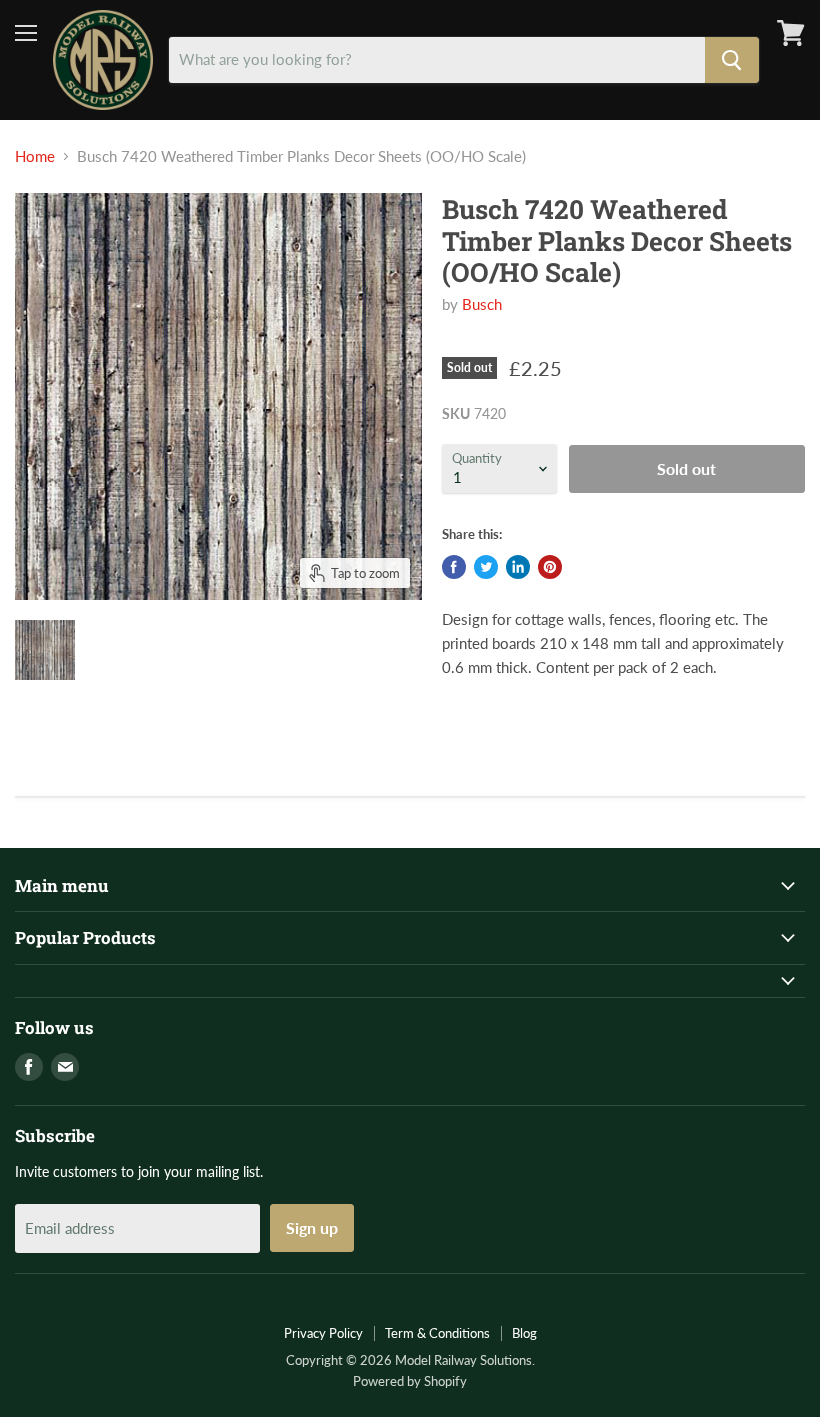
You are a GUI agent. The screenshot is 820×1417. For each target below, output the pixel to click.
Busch (482, 304)
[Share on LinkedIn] (518, 567)
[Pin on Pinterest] (550, 567)
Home (35, 156)
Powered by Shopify (410, 1381)
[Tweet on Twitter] (486, 567)
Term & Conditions (437, 1333)
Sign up (312, 1227)
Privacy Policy (323, 1333)
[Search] (732, 60)
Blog (524, 1333)
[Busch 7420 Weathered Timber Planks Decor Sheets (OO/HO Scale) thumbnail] (45, 650)
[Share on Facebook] (454, 567)
